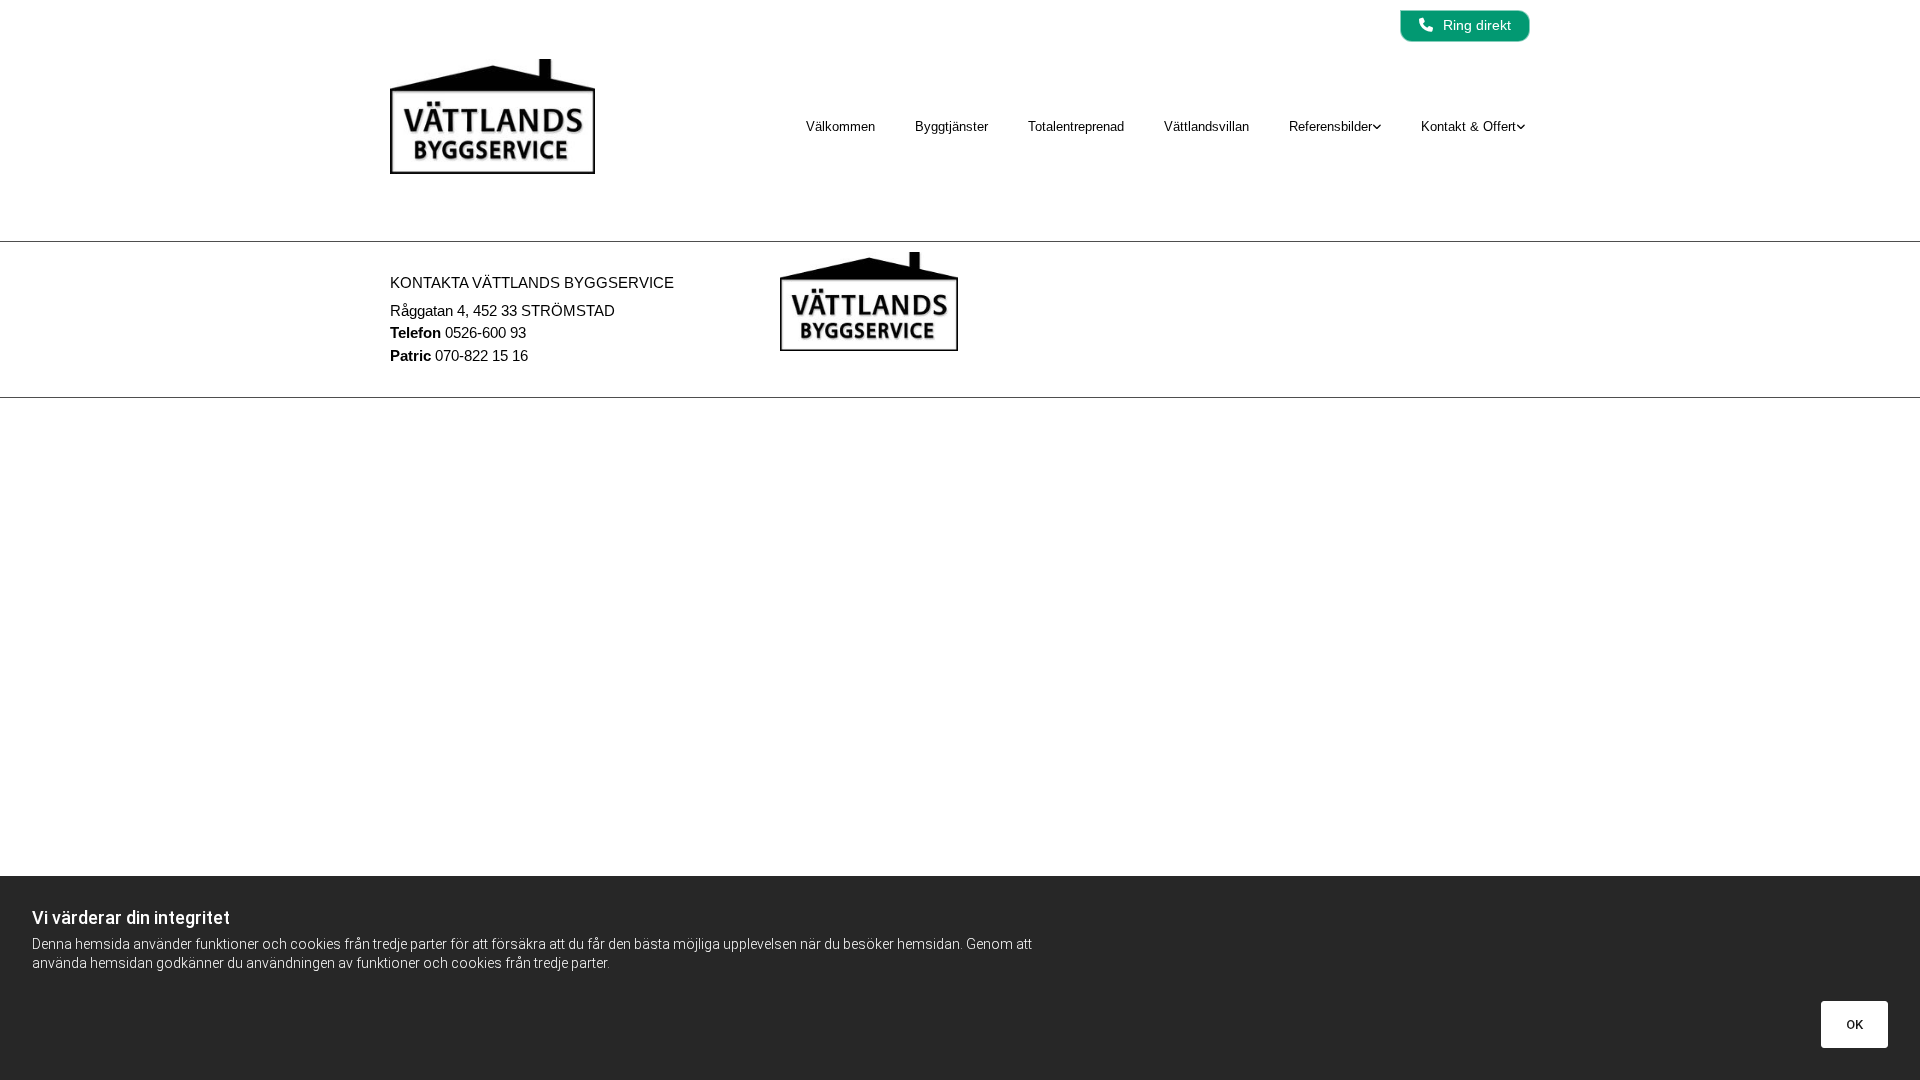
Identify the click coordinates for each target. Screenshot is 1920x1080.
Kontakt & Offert (1468, 126)
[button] (1465, 26)
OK (1854, 1024)
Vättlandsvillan (1206, 126)
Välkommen (840, 126)
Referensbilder (1330, 126)
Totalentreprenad (1076, 126)
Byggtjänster (951, 126)
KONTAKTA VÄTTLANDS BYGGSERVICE (532, 282)
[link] (1335, 102)
